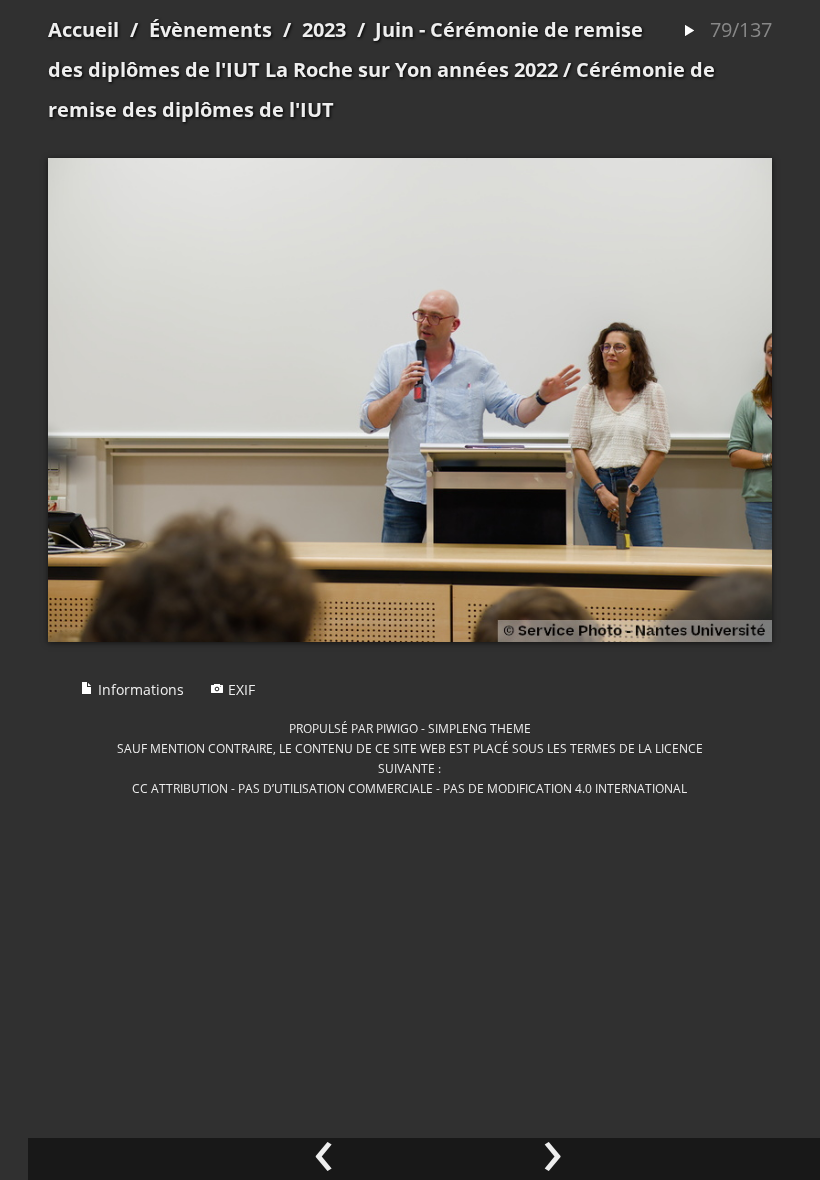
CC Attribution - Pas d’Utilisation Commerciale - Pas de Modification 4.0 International (409, 788)
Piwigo (397, 728)
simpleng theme (479, 728)
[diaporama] (689, 31)
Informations (139, 689)
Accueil (83, 29)
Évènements (210, 29)
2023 (324, 29)
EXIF (239, 689)
